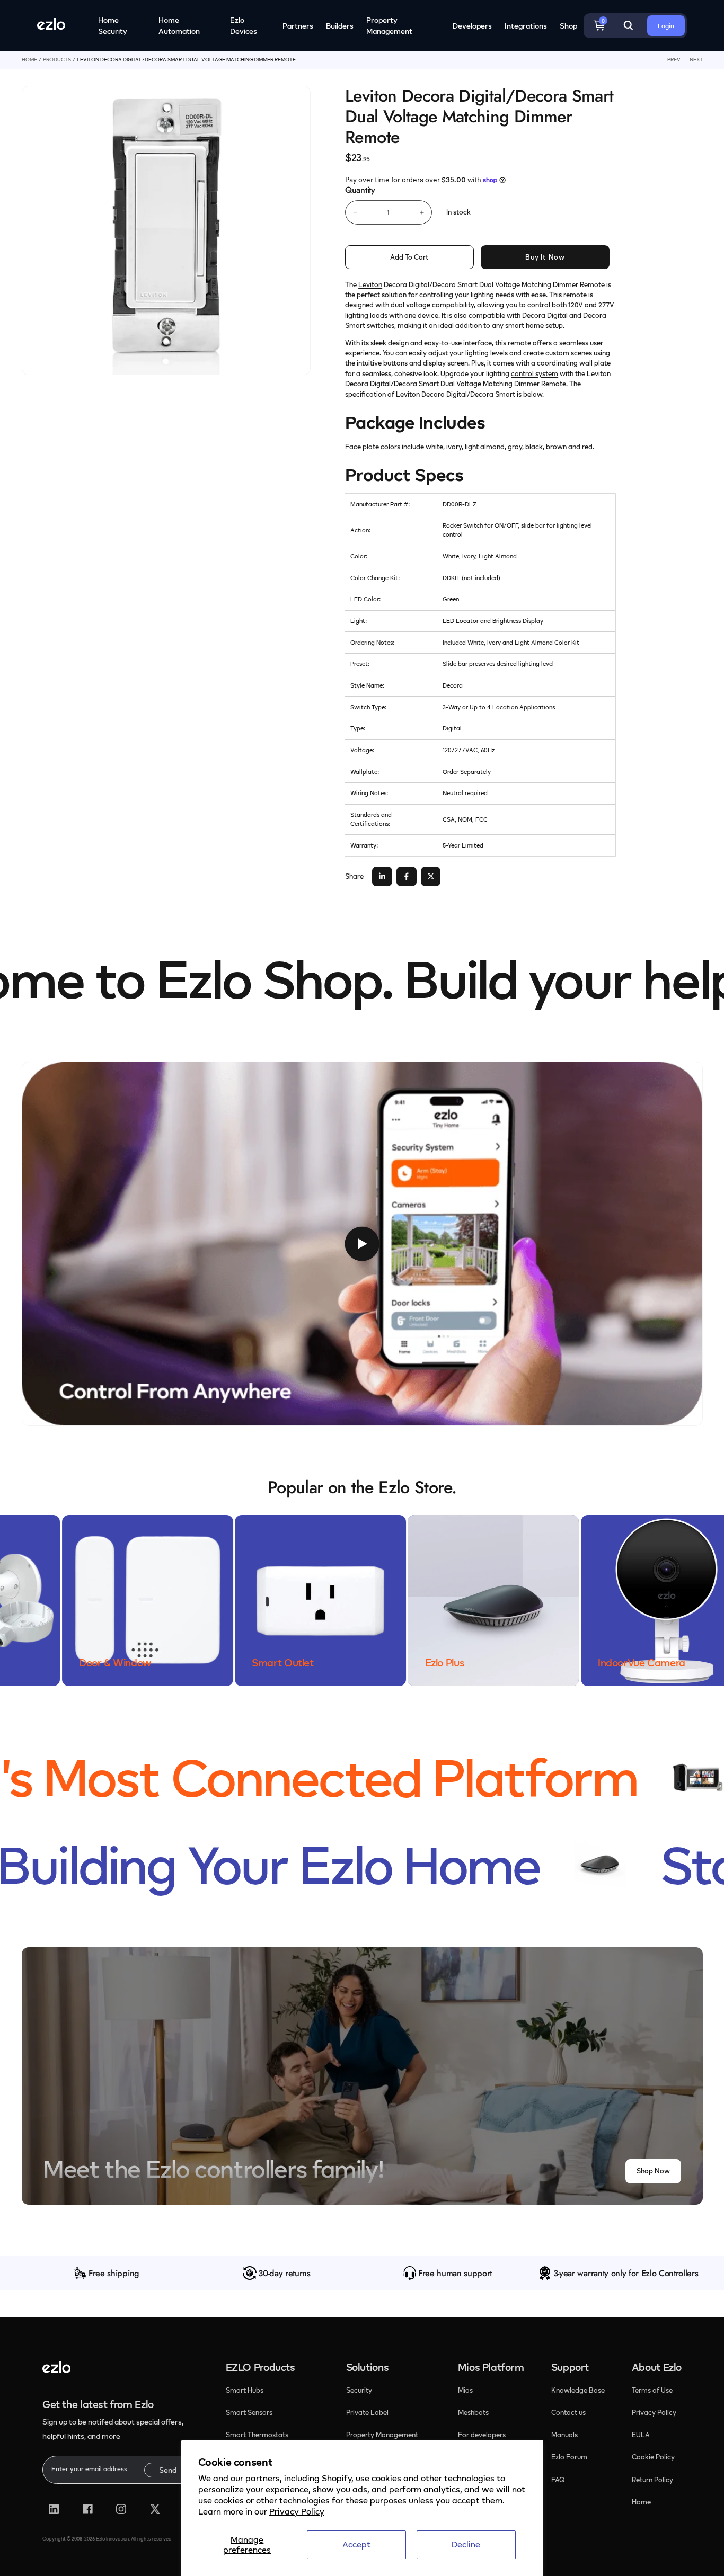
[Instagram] (121, 2509)
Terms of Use (652, 2390)
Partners (298, 26)
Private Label (367, 2412)
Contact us (568, 2412)
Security (360, 2390)
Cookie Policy (653, 2457)
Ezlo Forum (569, 2457)
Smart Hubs (245, 2390)
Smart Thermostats (257, 2435)
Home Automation (179, 25)
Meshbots (473, 2412)
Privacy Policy (297, 2511)
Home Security (113, 25)
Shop (568, 26)
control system (535, 373)
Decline (466, 2544)
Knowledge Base (578, 2390)
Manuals (564, 2435)
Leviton (370, 284)
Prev (674, 60)
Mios (466, 2390)
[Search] (628, 25)
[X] (155, 2509)
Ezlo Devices (244, 25)
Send (168, 2470)
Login (666, 26)
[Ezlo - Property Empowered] (56, 2370)
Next (696, 60)
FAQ (558, 2480)
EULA (641, 2435)
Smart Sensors (249, 2412)
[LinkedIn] (54, 2509)
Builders (340, 26)
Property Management (389, 25)
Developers (472, 26)
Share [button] (354, 876)
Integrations (526, 26)
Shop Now (653, 2171)
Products (57, 60)
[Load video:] (362, 1244)
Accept (356, 2544)
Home (29, 60)
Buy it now (545, 257)
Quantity (360, 190)
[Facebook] (88, 2509)
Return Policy (652, 2480)
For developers (482, 2435)
